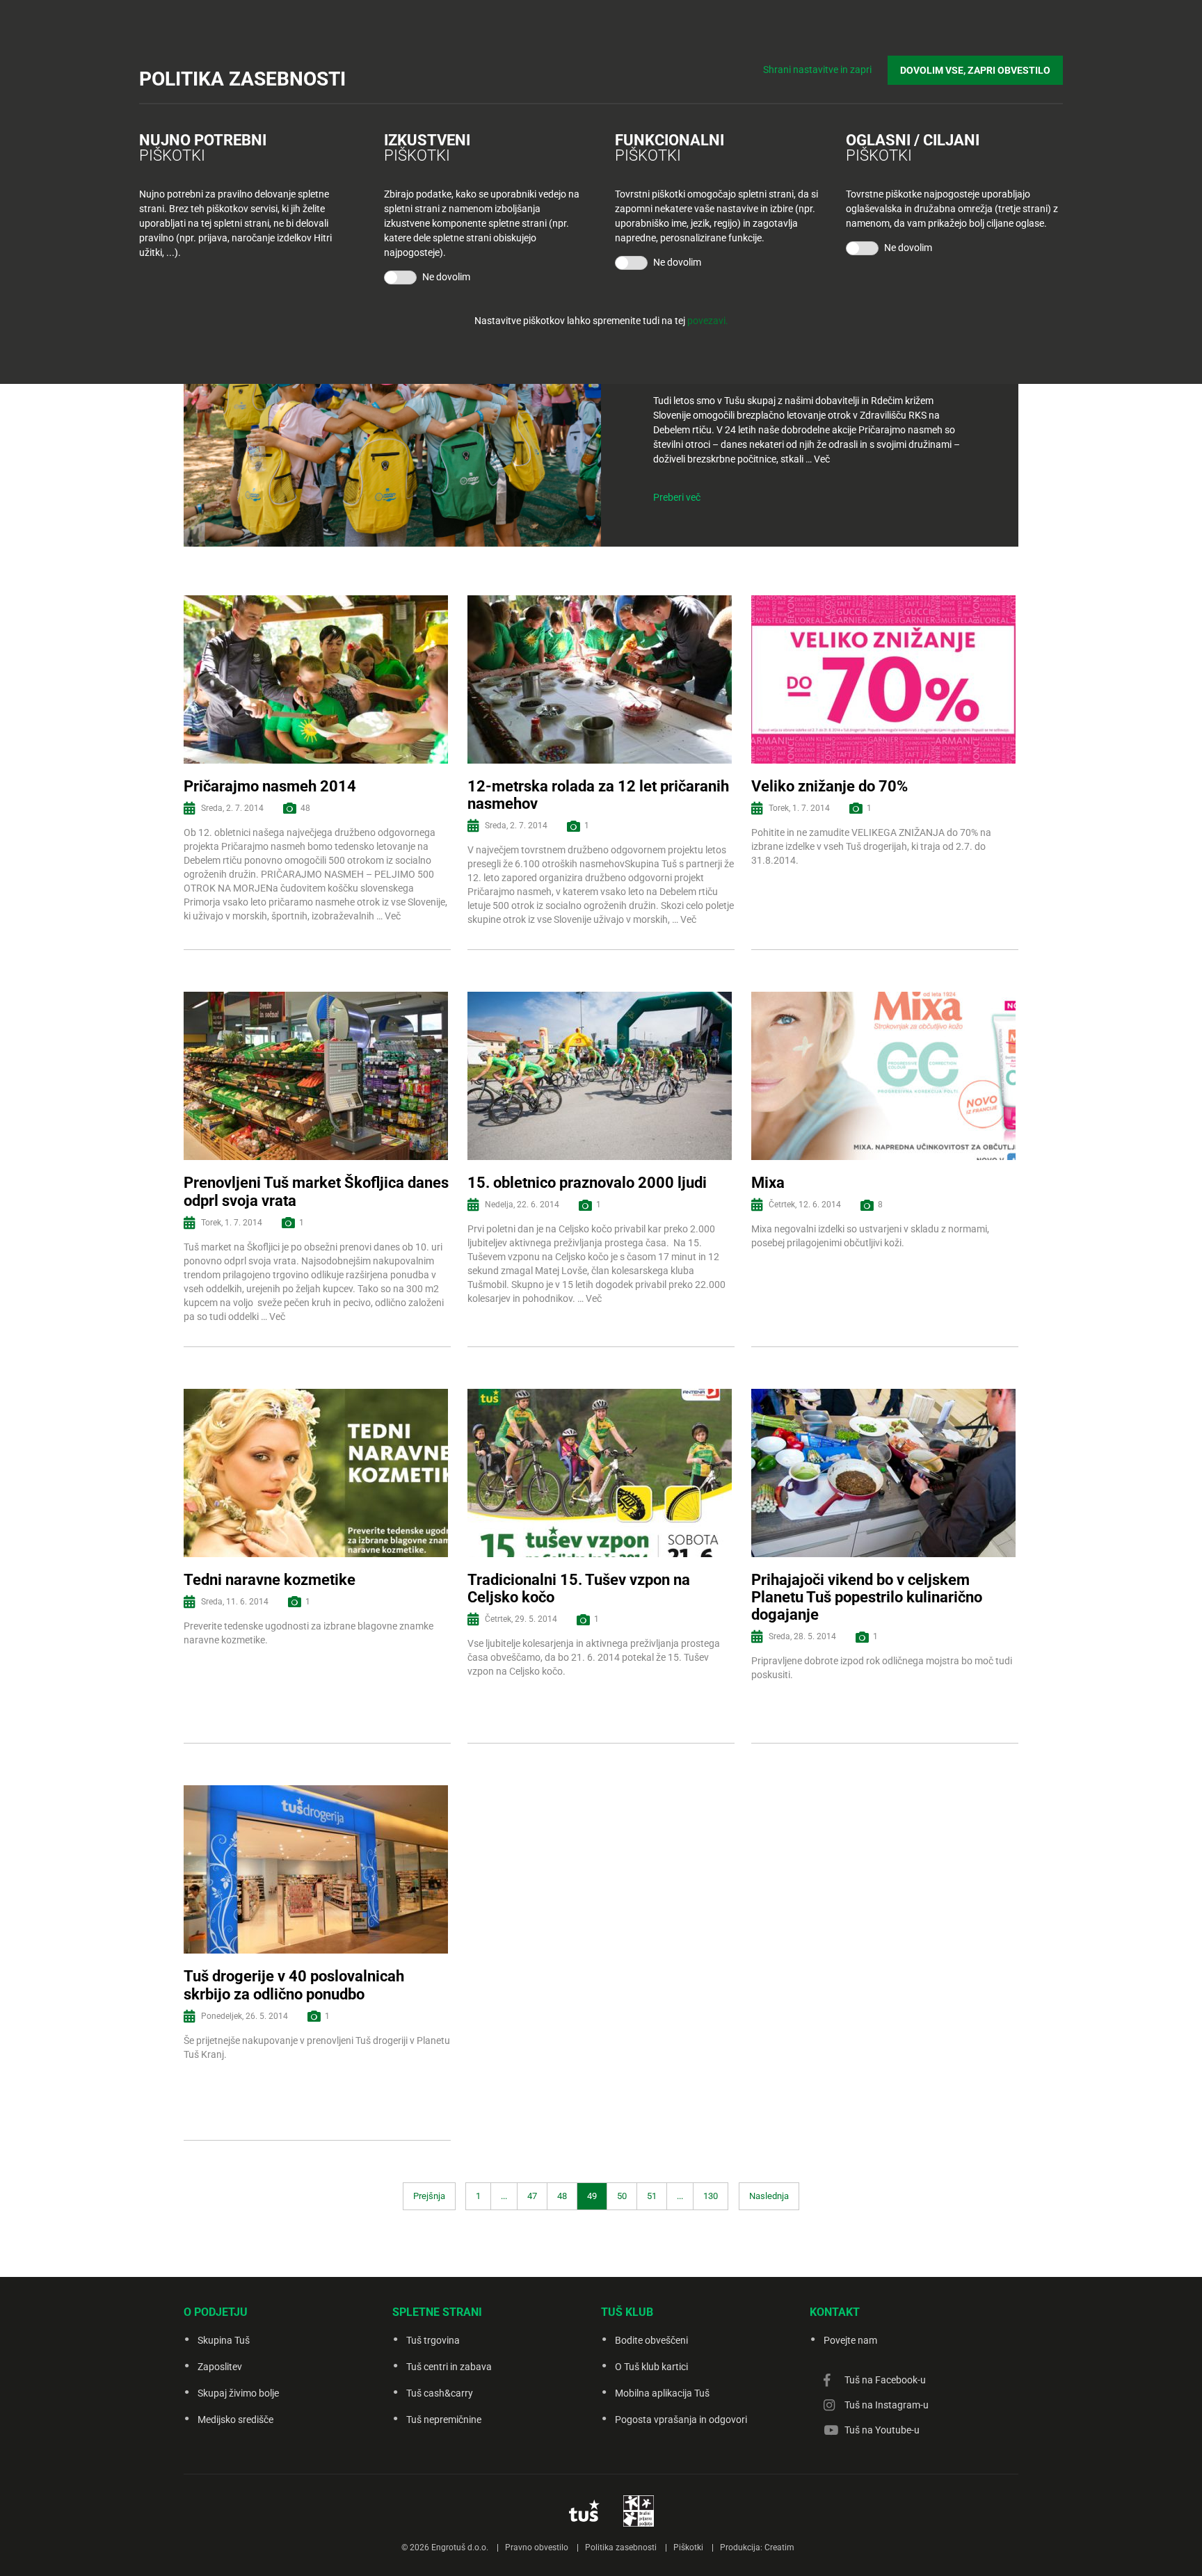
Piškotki (688, 2547)
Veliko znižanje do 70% (830, 786)
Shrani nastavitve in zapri (817, 70)
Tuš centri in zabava (449, 2367)
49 (592, 2196)
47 (532, 2196)
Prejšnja (429, 2196)
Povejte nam (850, 2340)
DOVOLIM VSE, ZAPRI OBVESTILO (975, 70)
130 (711, 2196)
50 (622, 2196)
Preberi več (677, 497)
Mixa (768, 1183)
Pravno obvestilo (537, 2547)
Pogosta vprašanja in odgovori (681, 2420)
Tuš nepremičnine (444, 2420)
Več (822, 459)
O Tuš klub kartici (651, 2367)
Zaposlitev (220, 2367)
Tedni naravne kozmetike (270, 1580)
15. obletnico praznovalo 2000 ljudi (587, 1183)
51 (652, 2196)
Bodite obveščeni (651, 2340)
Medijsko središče (235, 2420)
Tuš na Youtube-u (882, 2430)
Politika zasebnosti (621, 2547)
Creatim (779, 2547)
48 (562, 2196)
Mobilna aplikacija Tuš (662, 2393)
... (504, 2196)
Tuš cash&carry (440, 2393)
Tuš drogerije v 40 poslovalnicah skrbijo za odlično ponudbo (294, 1985)
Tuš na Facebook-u (885, 2380)
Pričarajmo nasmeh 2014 (270, 786)
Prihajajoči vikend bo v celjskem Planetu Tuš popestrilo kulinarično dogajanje (867, 1597)
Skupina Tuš (224, 2340)
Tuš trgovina (433, 2340)
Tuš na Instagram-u (887, 2405)
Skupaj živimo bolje (238, 2393)
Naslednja (769, 2196)
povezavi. (708, 321)
